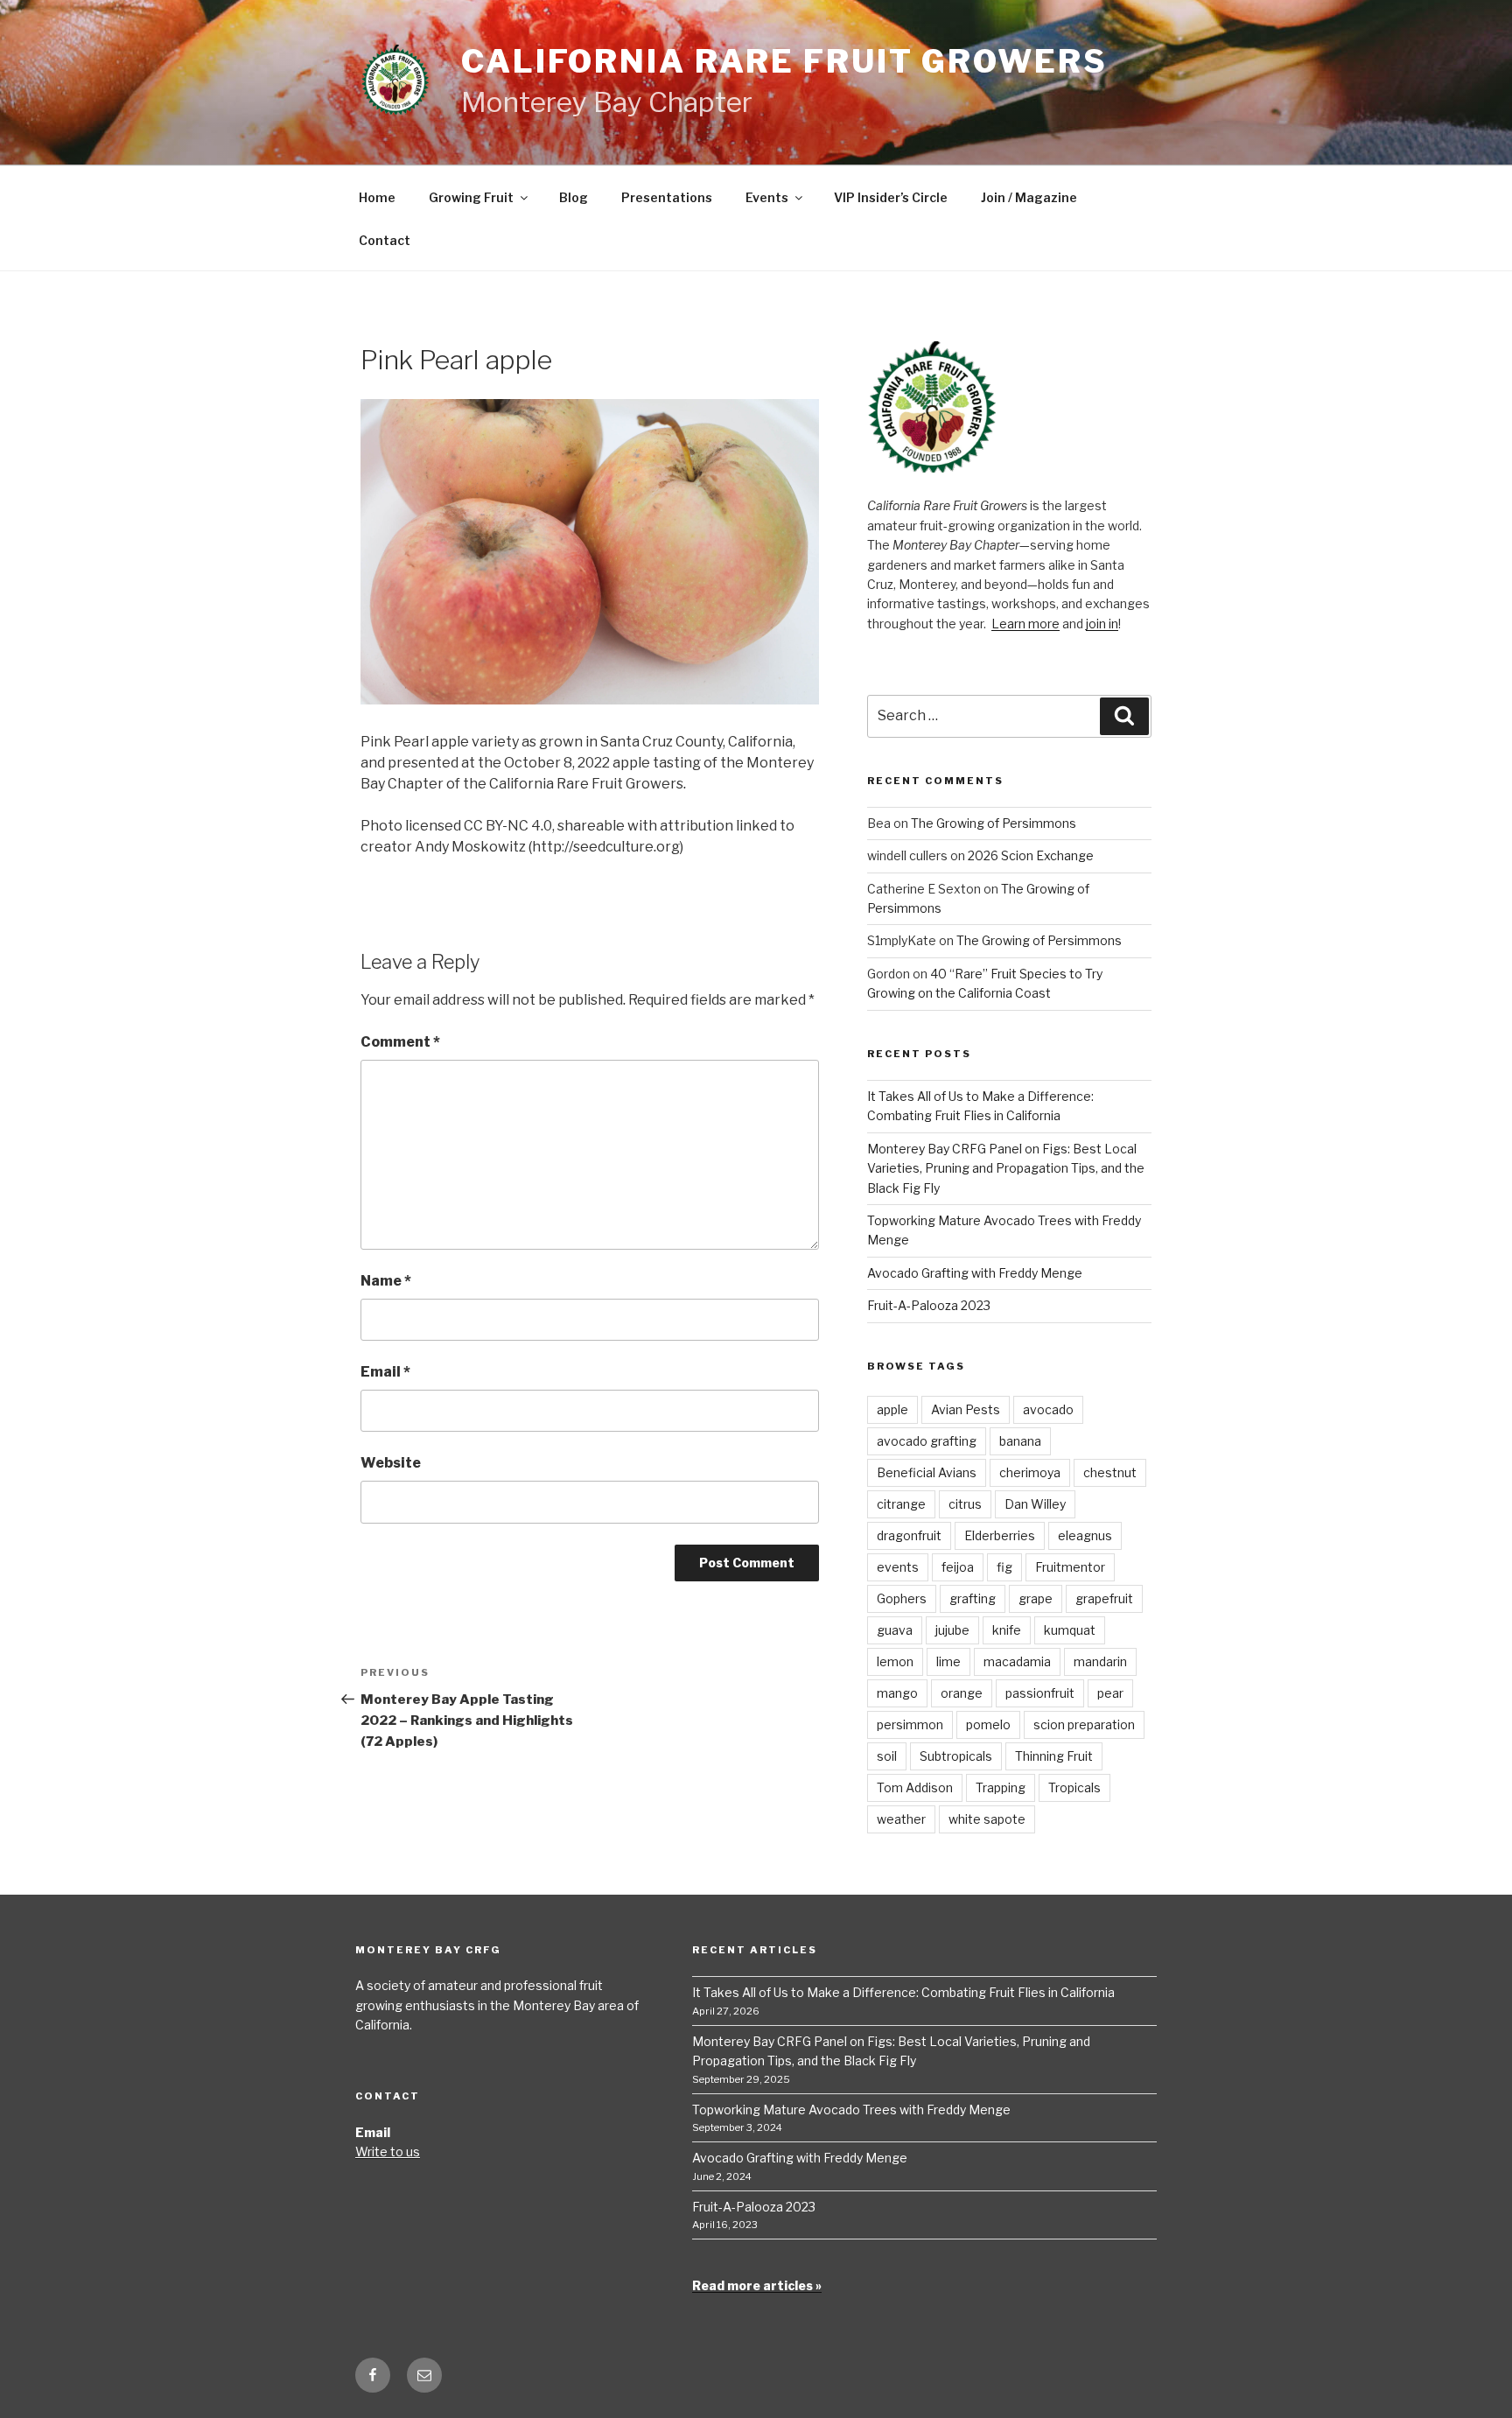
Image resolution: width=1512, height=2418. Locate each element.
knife (1007, 1630)
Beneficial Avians (927, 1472)
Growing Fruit (471, 197)
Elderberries (1000, 1535)
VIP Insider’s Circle (891, 197)
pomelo (988, 1724)
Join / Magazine (1029, 197)
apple (892, 1409)
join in (1102, 624)
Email (385, 1372)
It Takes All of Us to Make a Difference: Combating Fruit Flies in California (903, 1992)
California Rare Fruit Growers (784, 61)
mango (897, 1693)
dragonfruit (909, 1535)
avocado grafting (927, 1441)
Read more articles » (757, 2285)
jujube (952, 1630)
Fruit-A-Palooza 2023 (929, 1305)
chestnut (1110, 1472)
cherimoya (1030, 1472)
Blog (574, 197)
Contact (385, 240)
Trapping (1001, 1787)
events (898, 1567)
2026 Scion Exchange (1031, 855)
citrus (965, 1504)
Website (391, 1463)
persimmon (910, 1724)
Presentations (667, 197)
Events (767, 197)
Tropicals (1074, 1787)
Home (377, 197)
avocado (1048, 1409)
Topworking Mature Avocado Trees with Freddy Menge (851, 2110)
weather (901, 1819)
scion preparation (1084, 1724)
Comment (400, 1042)
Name (386, 1281)
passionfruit (1040, 1693)
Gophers (902, 1598)
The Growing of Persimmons (994, 823)
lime (948, 1661)
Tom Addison (915, 1787)
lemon (895, 1661)
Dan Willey (1035, 1504)
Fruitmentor (1070, 1567)
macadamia (1017, 1661)
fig (1004, 1567)
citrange (901, 1504)
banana (1020, 1441)
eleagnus (1085, 1535)
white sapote (987, 1819)
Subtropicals (956, 1756)
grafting (973, 1598)
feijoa (958, 1567)
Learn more (1025, 624)
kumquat (1070, 1630)
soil (887, 1756)
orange (962, 1693)
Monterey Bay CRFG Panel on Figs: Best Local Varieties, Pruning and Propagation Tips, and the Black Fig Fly (1006, 1168)
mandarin (1100, 1661)
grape (1036, 1598)
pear (1110, 1693)
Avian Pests (966, 1409)
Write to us (388, 2152)
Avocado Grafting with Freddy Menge (975, 1273)
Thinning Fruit (1054, 1756)
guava (895, 1630)
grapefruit (1104, 1598)
